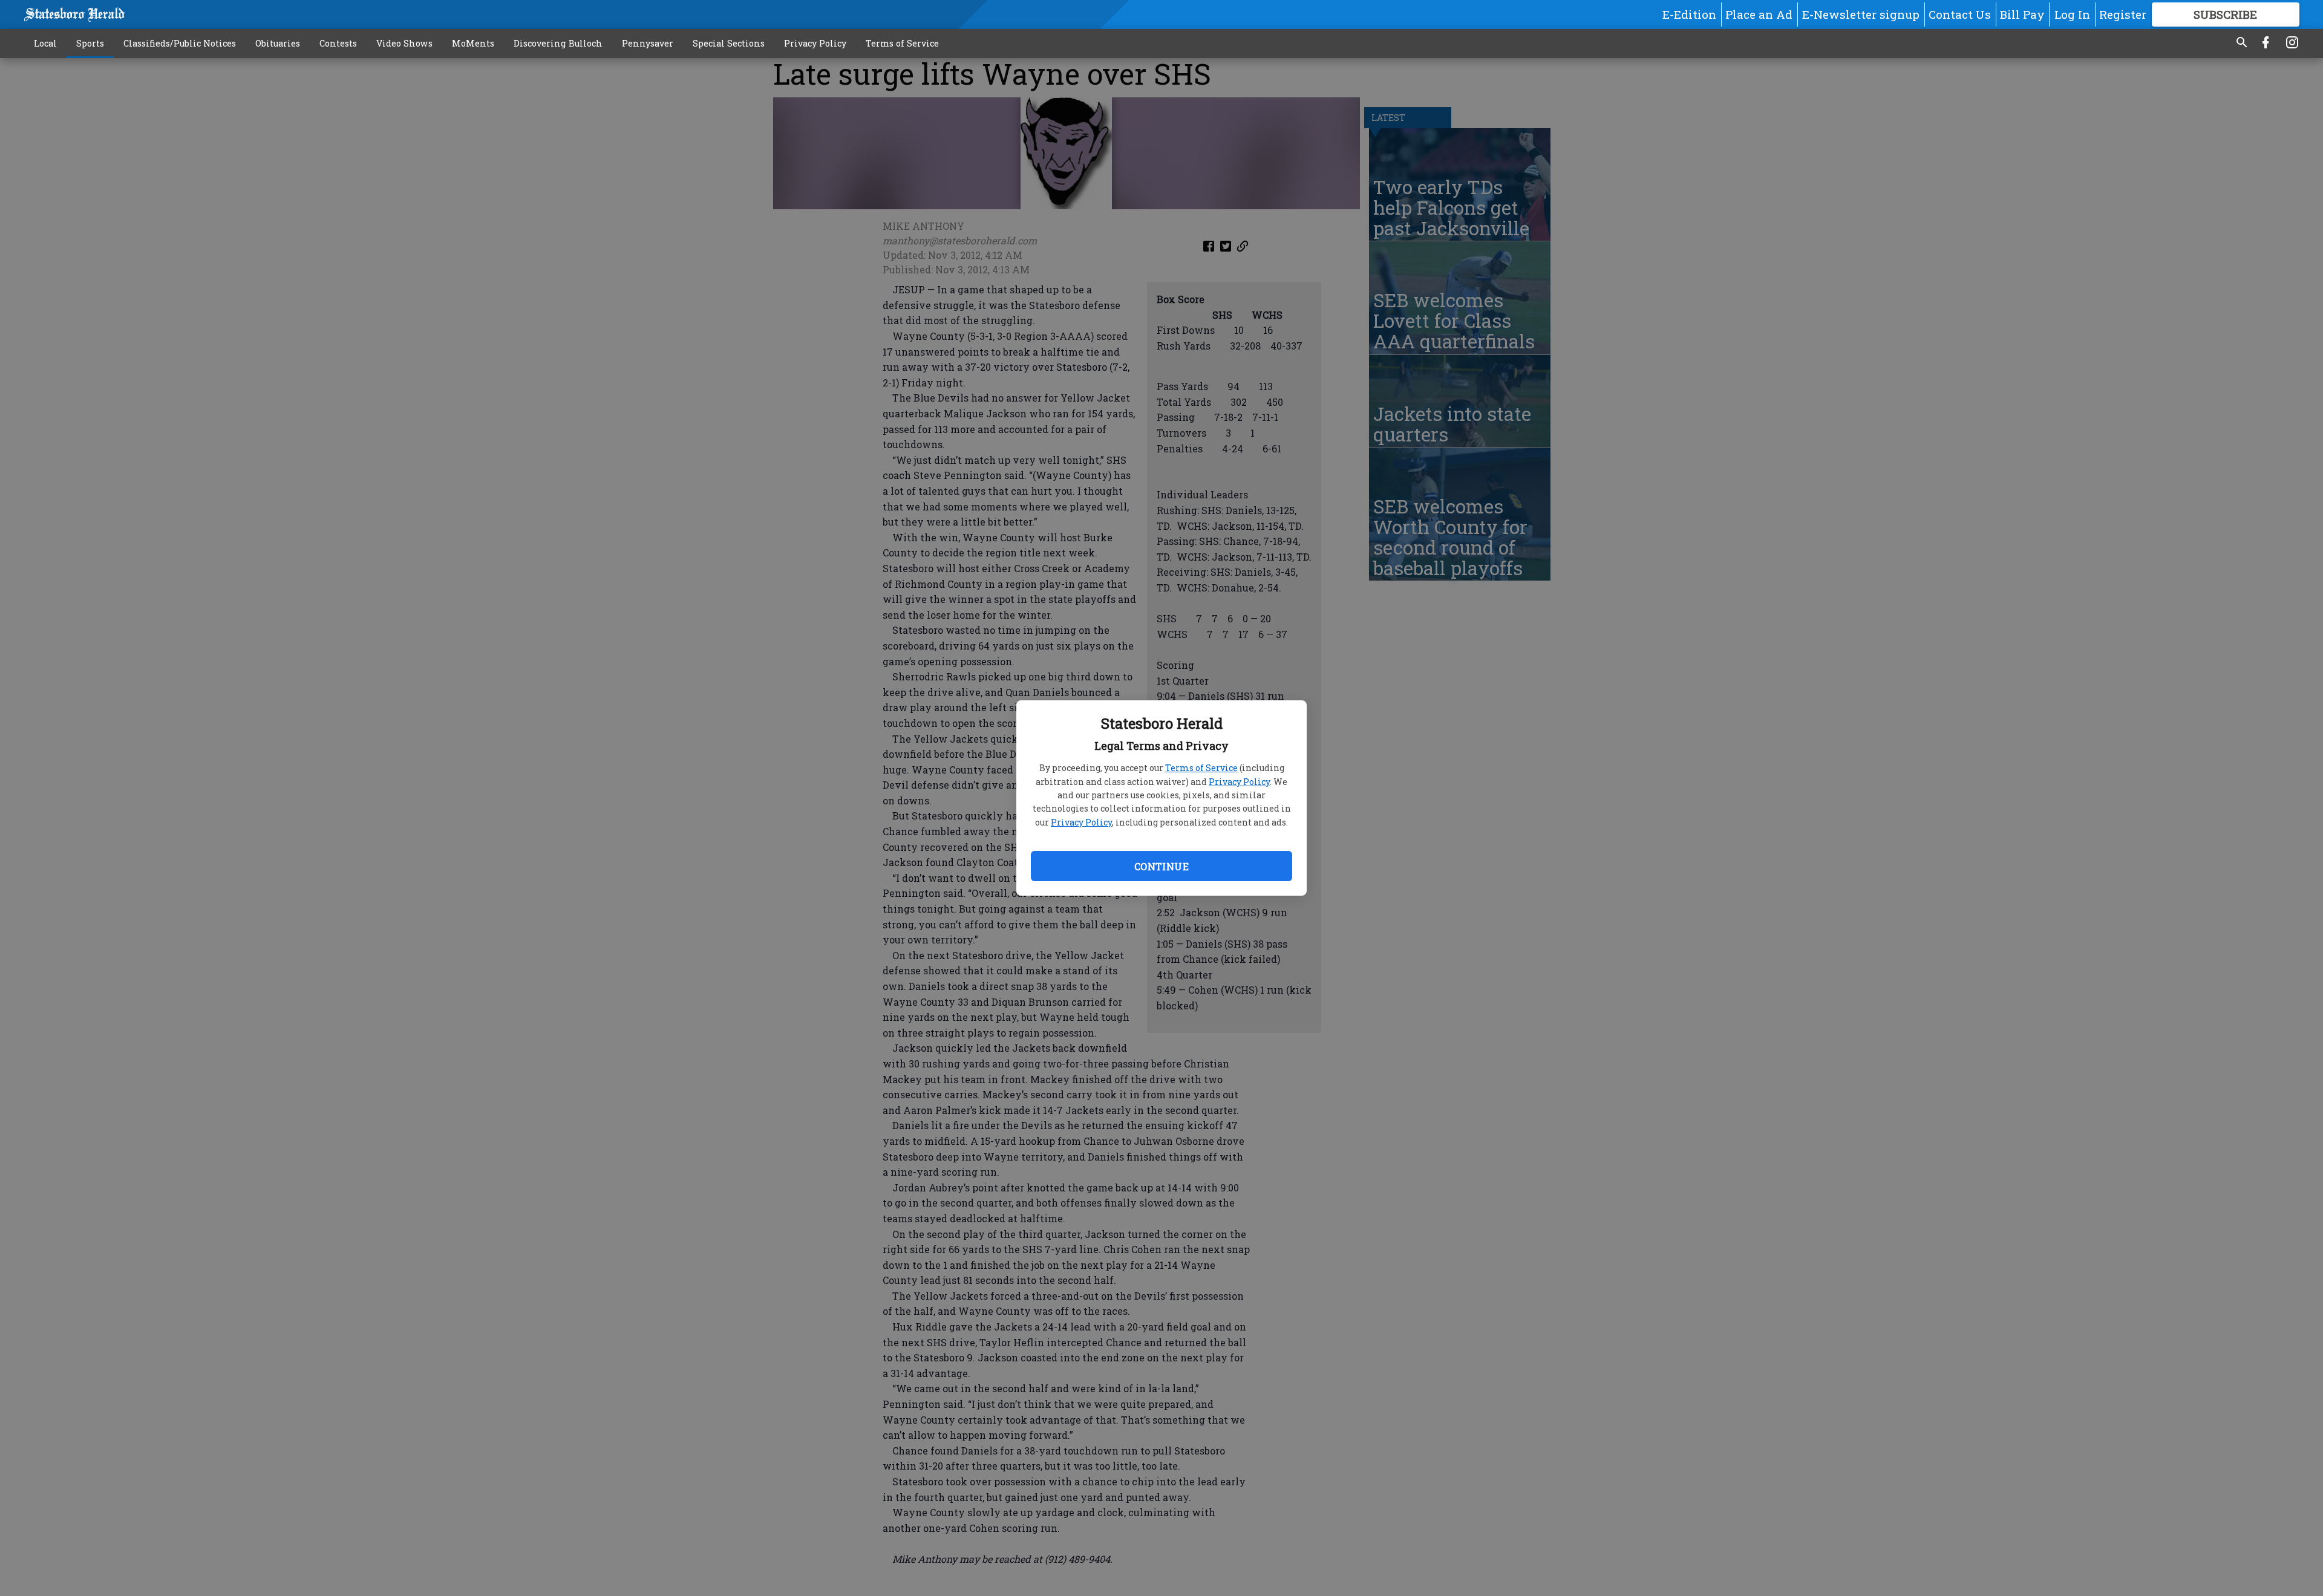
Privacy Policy (1239, 782)
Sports (90, 43)
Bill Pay (2022, 14)
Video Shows (404, 43)
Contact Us (1960, 14)
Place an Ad (1759, 14)
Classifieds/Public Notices (180, 43)
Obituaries (278, 43)
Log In (2072, 14)
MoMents (473, 43)
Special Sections (729, 43)
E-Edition (1689, 14)
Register (2123, 14)
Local (45, 43)
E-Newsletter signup (1861, 14)
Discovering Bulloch (558, 43)
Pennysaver (648, 43)
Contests (338, 43)
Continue (1161, 866)
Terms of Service (1201, 768)
